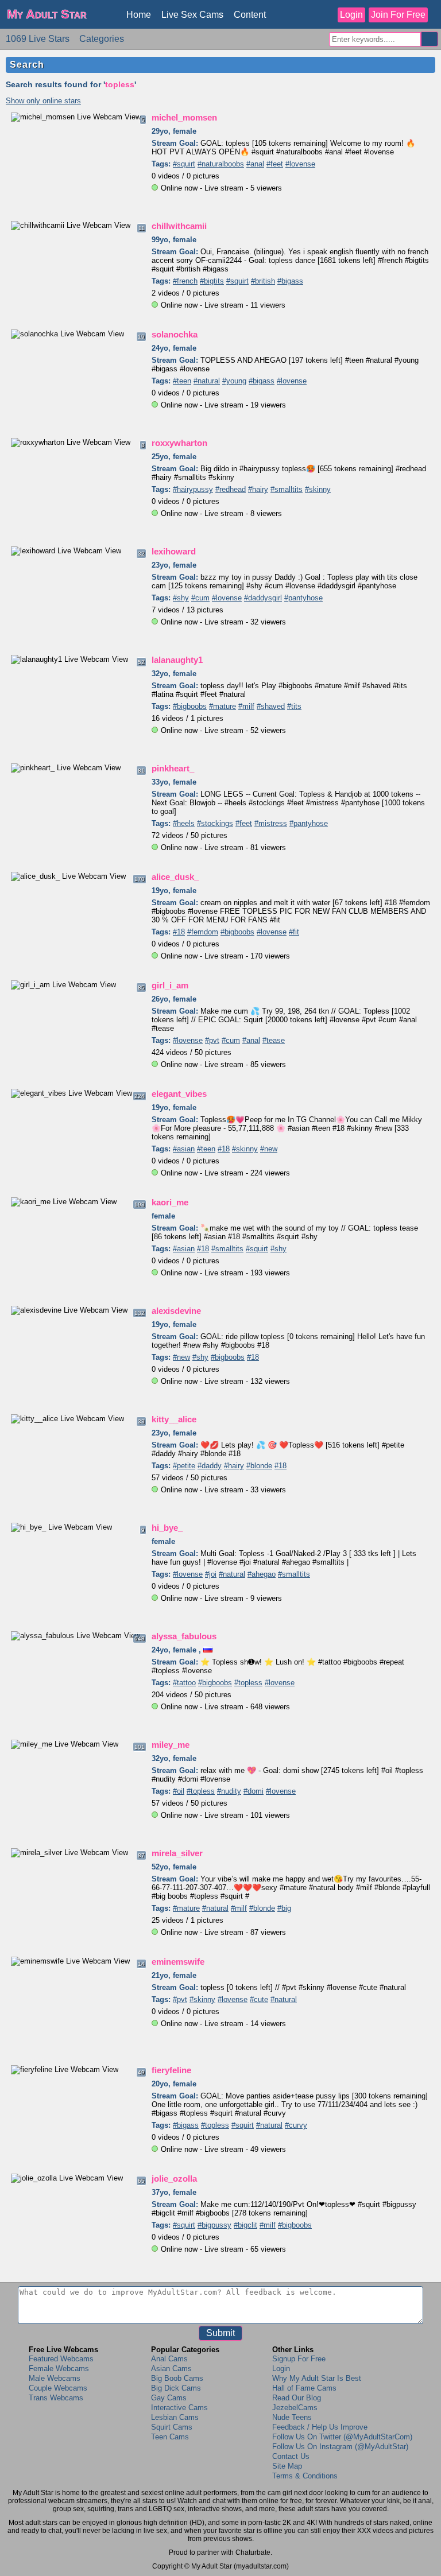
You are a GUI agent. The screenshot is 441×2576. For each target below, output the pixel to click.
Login (351, 15)
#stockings (215, 823)
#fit (294, 932)
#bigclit (245, 2225)
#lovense (300, 164)
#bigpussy (214, 2225)
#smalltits (287, 489)
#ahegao (262, 1574)
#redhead (231, 489)
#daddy (210, 1466)
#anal (255, 164)
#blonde (259, 1466)
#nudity (229, 1791)
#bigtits (212, 281)
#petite (184, 1466)
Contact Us (291, 2456)
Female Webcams (59, 2369)
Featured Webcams (61, 2359)
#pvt (212, 1040)
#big (284, 1908)
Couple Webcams (58, 2388)
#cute (259, 1999)
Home (139, 15)
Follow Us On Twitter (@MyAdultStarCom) (342, 2437)
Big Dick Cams (176, 2388)
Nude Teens (292, 2417)
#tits (294, 706)
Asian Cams (171, 2369)
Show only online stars (43, 101)
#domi (254, 1791)
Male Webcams (55, 2378)
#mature (223, 706)
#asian (184, 1149)
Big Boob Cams (177, 2378)
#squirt (184, 164)
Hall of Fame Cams (304, 2388)
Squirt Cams (172, 2427)
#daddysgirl (263, 598)
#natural (207, 381)
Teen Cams (170, 2437)
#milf (246, 706)
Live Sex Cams (192, 15)
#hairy (258, 489)
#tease (274, 1040)
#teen (182, 381)
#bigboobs (190, 706)
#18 (179, 932)
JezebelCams (295, 2408)
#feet (275, 164)
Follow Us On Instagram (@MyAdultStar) (340, 2447)
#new (269, 1149)
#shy (181, 598)
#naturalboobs (221, 164)
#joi (211, 1574)
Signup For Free (299, 2359)
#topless (248, 1683)
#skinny (318, 489)
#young (234, 381)
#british (263, 281)
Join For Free (398, 15)
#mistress (271, 823)
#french (185, 281)
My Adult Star (47, 14)
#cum (200, 598)
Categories (102, 39)
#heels (184, 823)
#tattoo (184, 1683)
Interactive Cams (179, 2408)
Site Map (287, 2466)
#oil (179, 1791)
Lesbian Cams (175, 2417)
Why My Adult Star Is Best (317, 2378)
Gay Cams (169, 2398)
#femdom (203, 932)
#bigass (290, 281)
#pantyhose (303, 598)
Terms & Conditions (305, 2476)
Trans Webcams (56, 2398)
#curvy (296, 2125)
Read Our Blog (297, 2398)
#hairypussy (193, 489)
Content (250, 15)
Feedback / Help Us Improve (320, 2427)
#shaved (271, 706)
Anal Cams (169, 2359)
